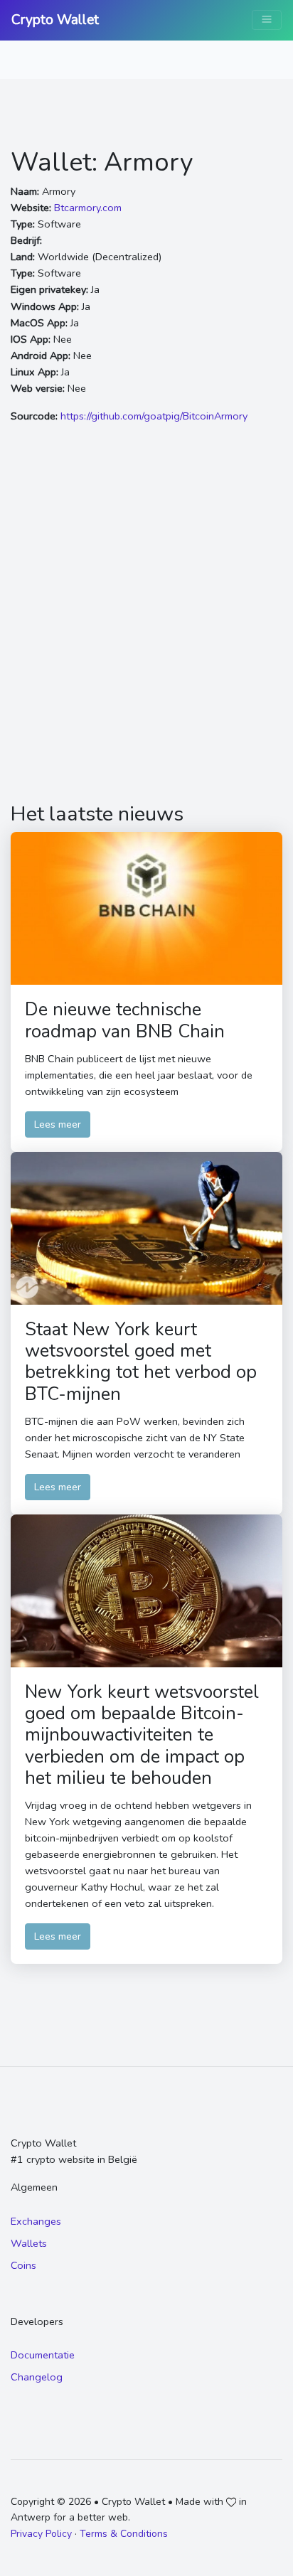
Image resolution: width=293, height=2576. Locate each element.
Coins (23, 2265)
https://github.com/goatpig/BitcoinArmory (154, 416)
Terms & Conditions (124, 2534)
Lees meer (58, 1124)
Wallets (29, 2243)
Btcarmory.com (88, 208)
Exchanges (36, 2221)
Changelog (37, 2377)
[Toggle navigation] (267, 20)
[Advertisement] (146, 621)
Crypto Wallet (55, 20)
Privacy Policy (41, 2534)
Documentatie (43, 2355)
